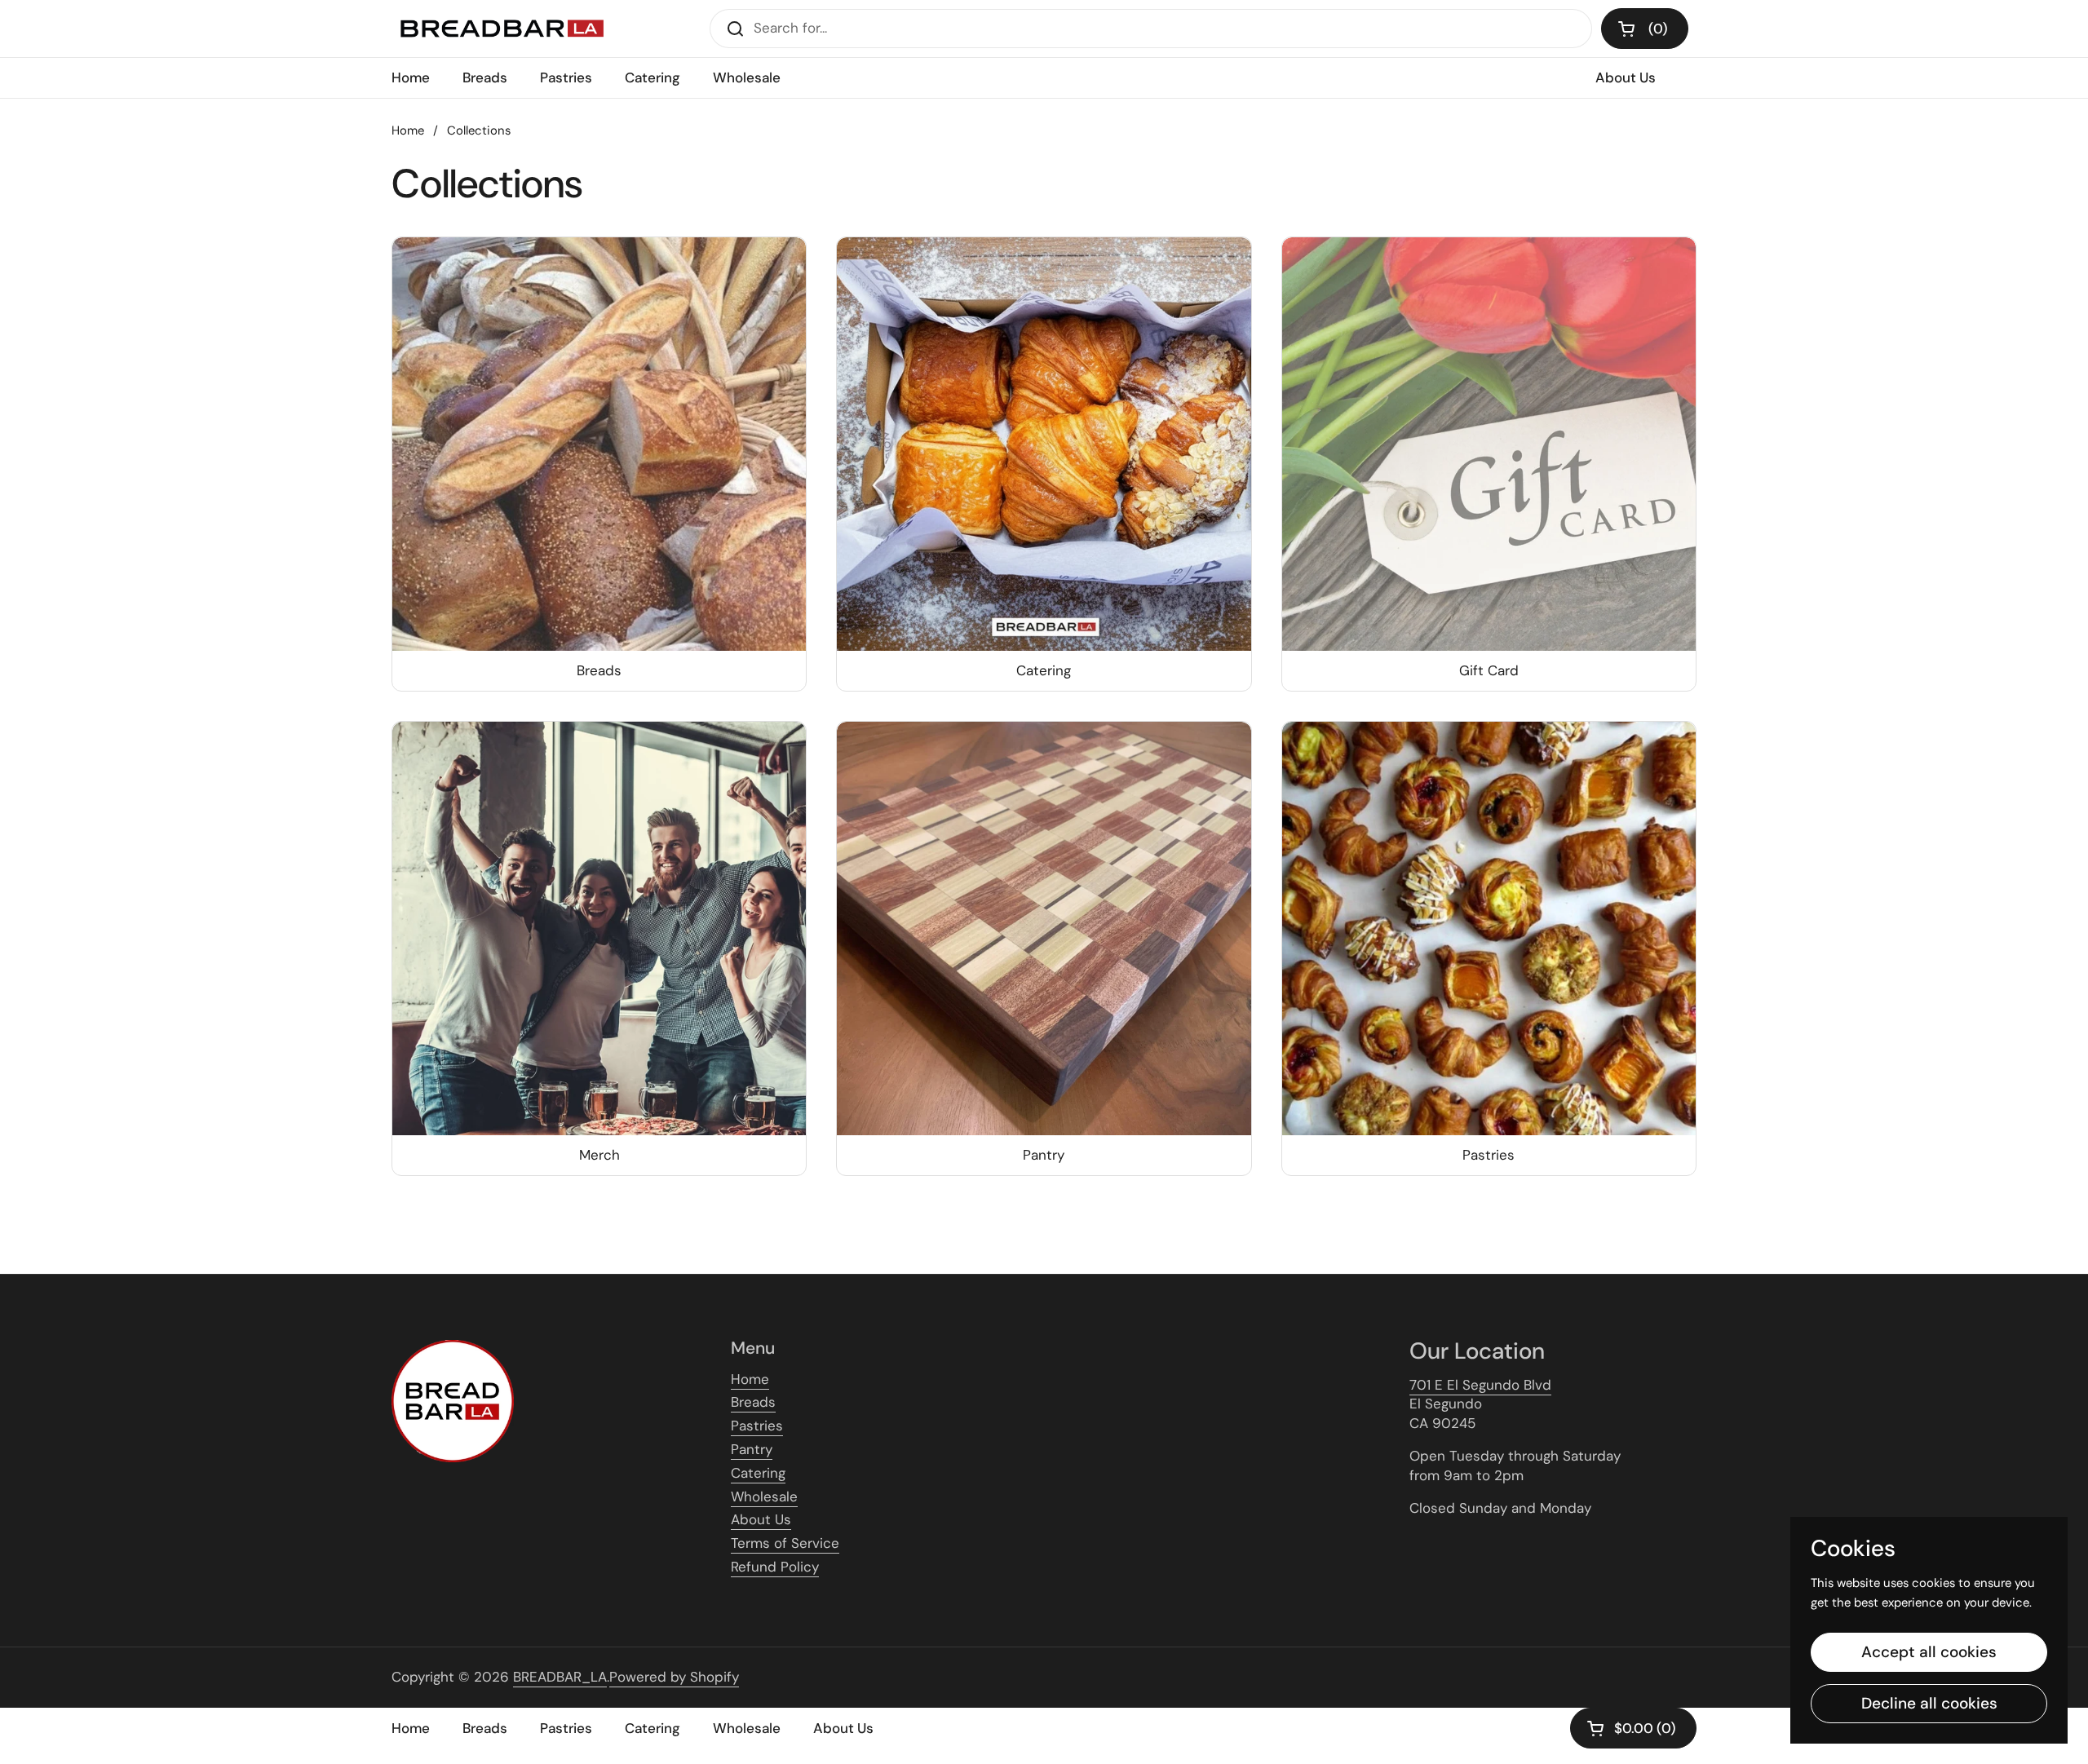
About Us (761, 1519)
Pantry (752, 1449)
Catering (758, 1473)
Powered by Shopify (674, 1677)
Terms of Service (785, 1543)
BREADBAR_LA (560, 1677)
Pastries (757, 1426)
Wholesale (764, 1497)
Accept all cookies (1929, 1652)
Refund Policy (775, 1567)
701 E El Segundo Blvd (1480, 1385)
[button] (1645, 29)
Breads (753, 1402)
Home (408, 130)
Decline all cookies (1929, 1703)
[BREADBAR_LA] (501, 29)
